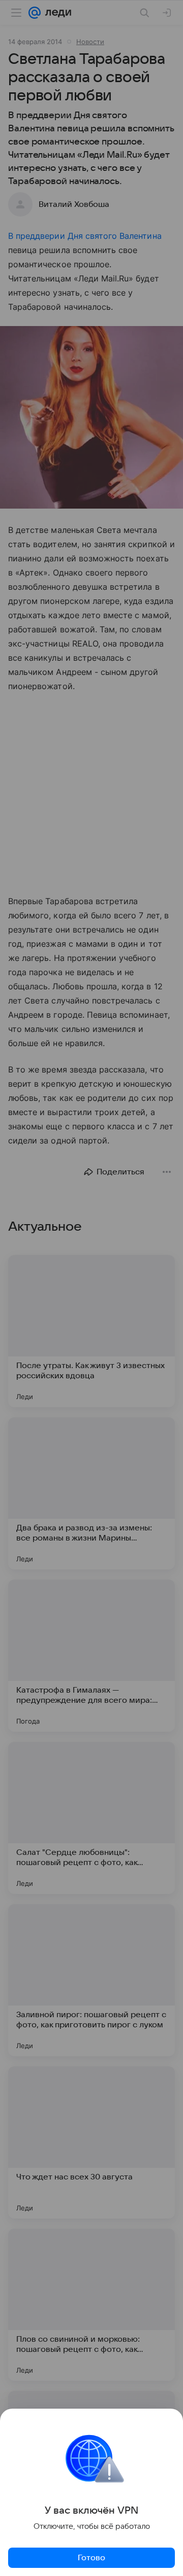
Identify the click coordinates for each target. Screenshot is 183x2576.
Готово (91, 2558)
